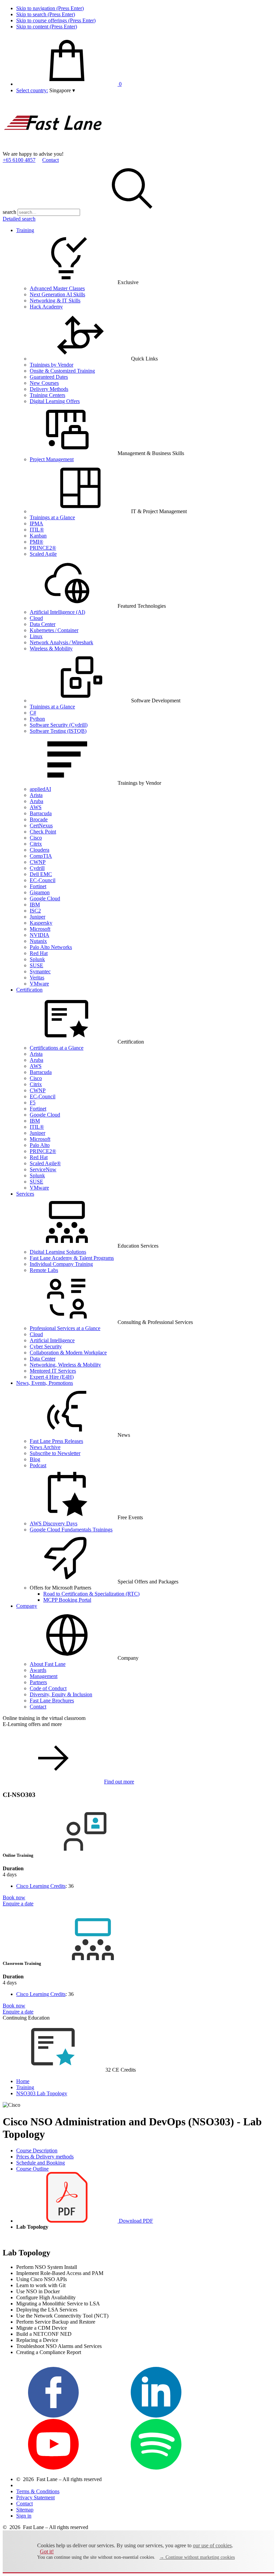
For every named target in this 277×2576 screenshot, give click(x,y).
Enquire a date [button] (18, 1904)
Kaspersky (41, 923)
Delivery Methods (49, 389)
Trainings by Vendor (52, 365)
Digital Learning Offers (55, 401)
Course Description (37, 2150)
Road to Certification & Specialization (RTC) (91, 1594)
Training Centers (47, 395)
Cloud (36, 618)
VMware (39, 984)
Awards (38, 1670)
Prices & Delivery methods (45, 2157)
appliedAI (40, 789)
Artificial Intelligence (52, 1340)
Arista (36, 795)
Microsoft (40, 929)
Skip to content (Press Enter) (47, 27)
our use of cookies (212, 2545)
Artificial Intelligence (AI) (57, 612)
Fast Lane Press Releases (56, 1441)
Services (25, 1194)
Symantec (40, 971)
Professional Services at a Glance (65, 1328)
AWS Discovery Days (54, 1523)
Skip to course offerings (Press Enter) (56, 20)
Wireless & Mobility (51, 648)
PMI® (36, 542)
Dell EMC (41, 874)
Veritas (37, 978)
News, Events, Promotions (45, 1383)
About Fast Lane (48, 1664)
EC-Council (43, 880)
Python (37, 719)
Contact (51, 160)
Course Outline (32, 2169)
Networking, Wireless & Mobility (65, 1365)
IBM (35, 905)
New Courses (44, 383)
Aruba (36, 801)
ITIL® (37, 530)
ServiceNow (43, 1169)
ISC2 (35, 911)
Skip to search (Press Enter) (46, 14)
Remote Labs (44, 1270)
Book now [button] (14, 1897)
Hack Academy (46, 307)
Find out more (119, 1782)
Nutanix (38, 941)
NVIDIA (40, 935)
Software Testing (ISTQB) (58, 731)
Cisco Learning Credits (41, 1886)
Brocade (39, 819)
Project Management (52, 459)
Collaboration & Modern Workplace (68, 1353)
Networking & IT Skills (55, 301)
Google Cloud (45, 898)
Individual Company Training (61, 1264)
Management (44, 1676)
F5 (33, 1103)
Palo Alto (40, 1145)
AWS (36, 807)
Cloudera (40, 850)
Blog (35, 1459)
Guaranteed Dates (49, 377)
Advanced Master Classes (57, 288)
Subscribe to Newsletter (55, 1453)
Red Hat (39, 953)
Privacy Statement (35, 2497)
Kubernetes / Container (54, 630)
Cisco (36, 838)
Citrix (36, 844)
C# (33, 713)
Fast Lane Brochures (52, 1700)
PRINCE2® (43, 548)
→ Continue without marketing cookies (197, 2557)
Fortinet (38, 886)
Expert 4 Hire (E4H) (52, 1377)
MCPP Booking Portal (67, 1600)
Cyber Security (46, 1346)
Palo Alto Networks (51, 947)
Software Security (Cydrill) (59, 725)
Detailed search (19, 219)
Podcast (38, 1465)
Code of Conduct (48, 1688)
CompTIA (41, 856)
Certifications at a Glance (57, 1048)
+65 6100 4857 (19, 160)
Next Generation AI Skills (57, 294)
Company (27, 1606)
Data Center (43, 624)
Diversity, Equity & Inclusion (61, 1694)
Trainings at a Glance (52, 517)
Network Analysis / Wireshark (61, 642)
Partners (38, 1682)
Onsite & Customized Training (62, 371)
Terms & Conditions (38, 2491)
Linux (36, 636)
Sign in (24, 2516)
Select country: (32, 90)
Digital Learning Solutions (58, 1252)
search (9, 212)
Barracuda (41, 813)
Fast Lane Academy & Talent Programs (72, 1258)
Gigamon (40, 892)
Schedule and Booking (41, 2163)
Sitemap (25, 2510)
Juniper (37, 917)
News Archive (45, 1447)
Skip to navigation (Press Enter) (50, 8)
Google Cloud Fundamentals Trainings (71, 1530)
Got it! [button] (47, 2552)
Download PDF (135, 2221)
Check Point (43, 832)
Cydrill (37, 868)
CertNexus (41, 826)
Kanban (38, 536)
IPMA (36, 523)
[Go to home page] (53, 148)
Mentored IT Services (53, 1371)
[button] (62, 90)
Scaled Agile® (45, 1163)
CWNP (38, 862)
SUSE (36, 965)
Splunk (37, 959)
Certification (29, 990)
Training (25, 230)
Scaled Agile (43, 554)
